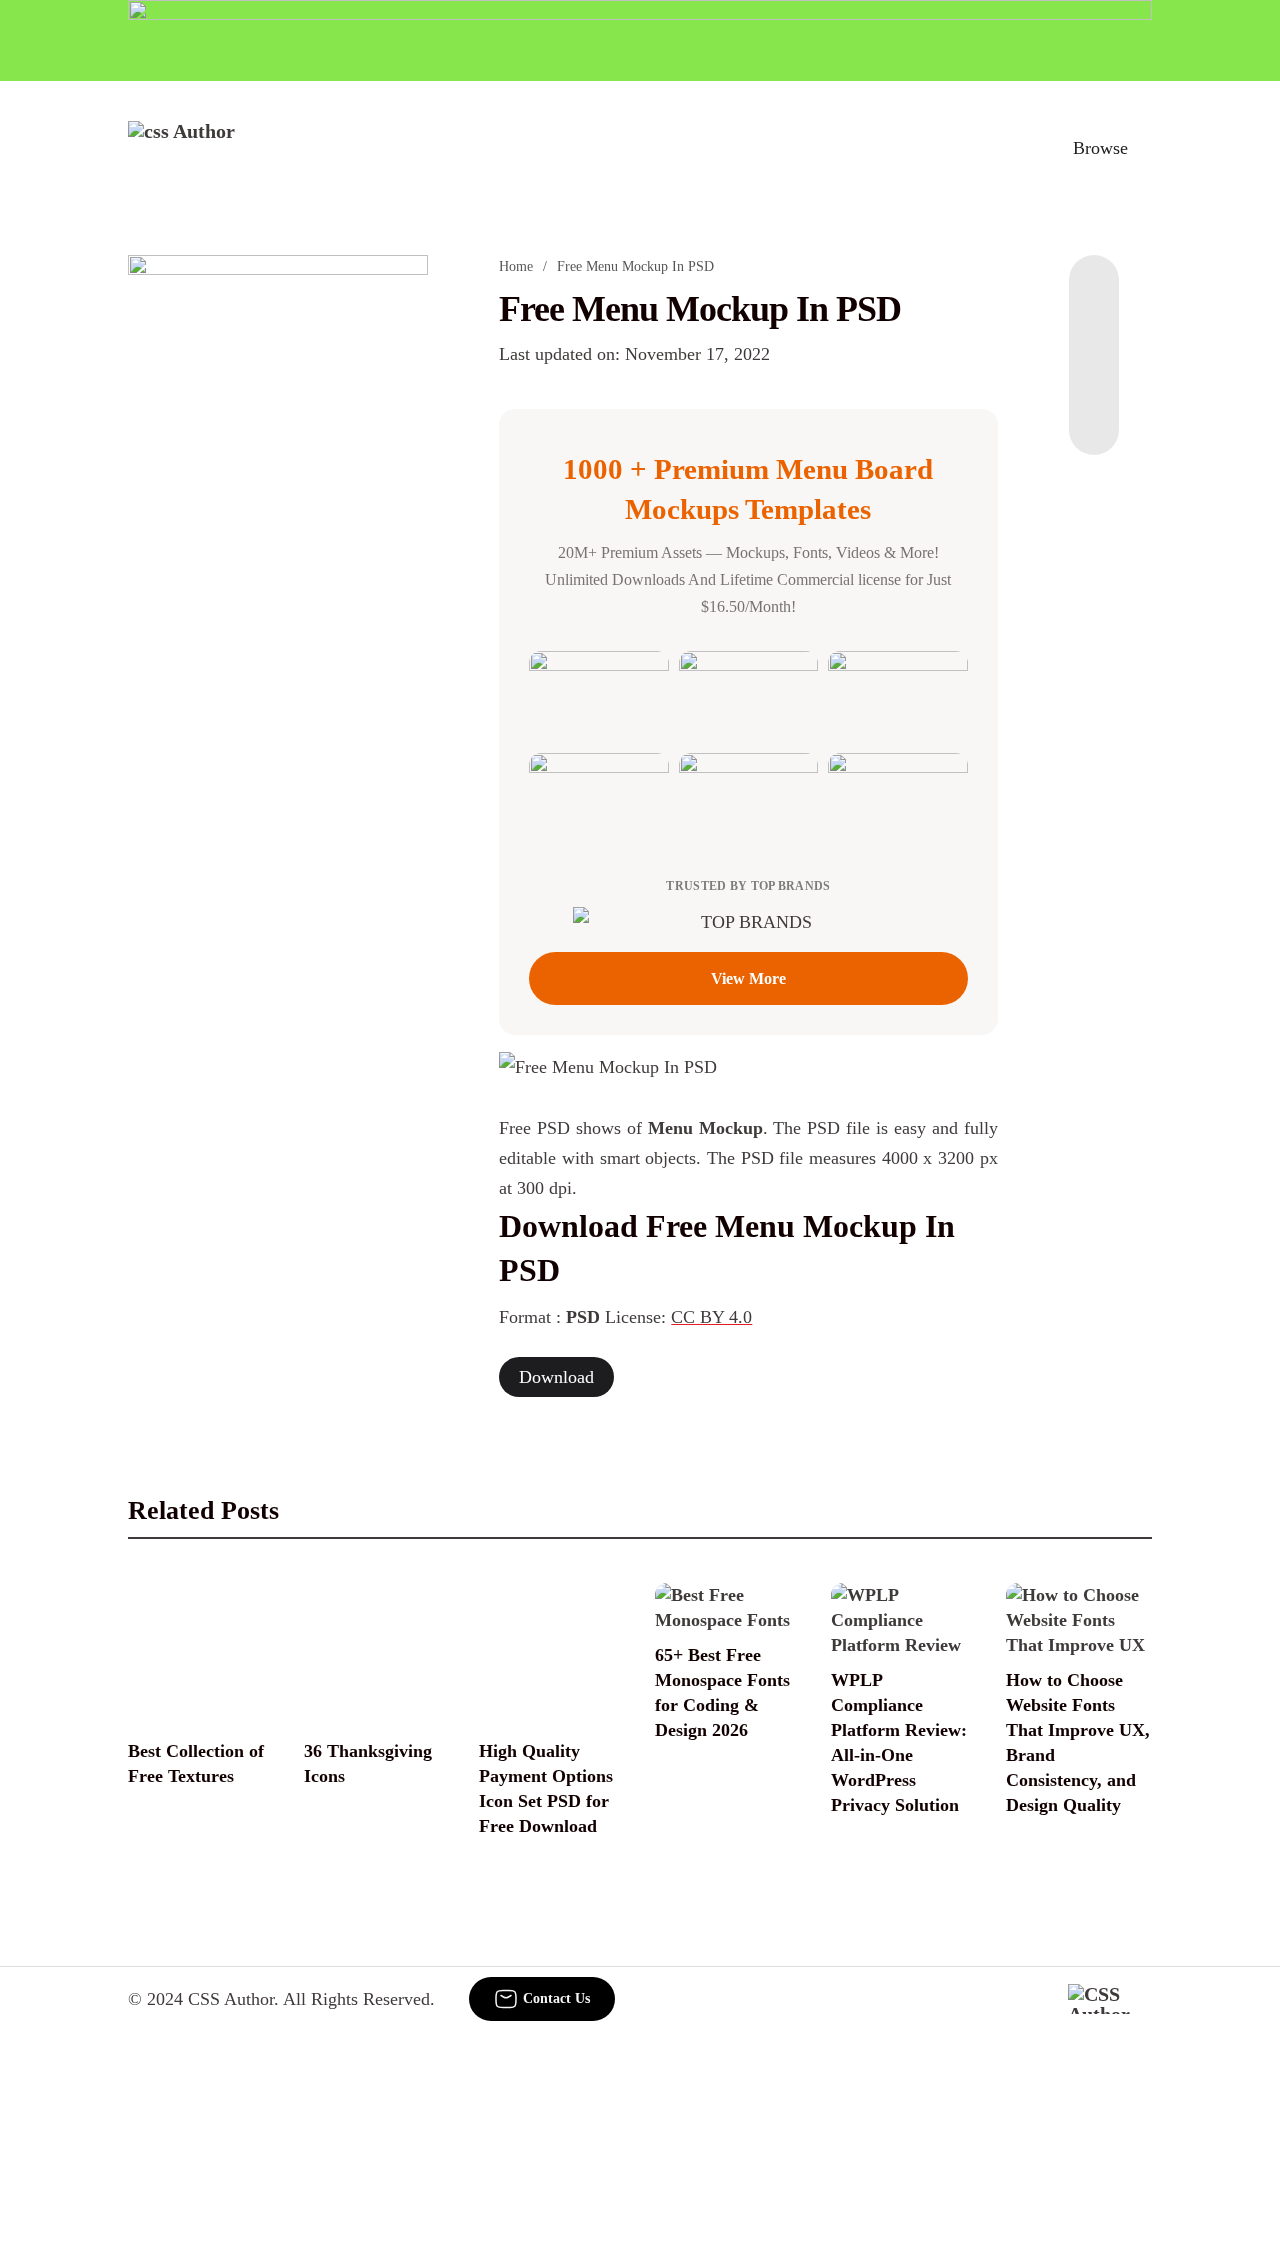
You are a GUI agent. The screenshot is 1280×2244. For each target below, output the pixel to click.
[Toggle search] (1013, 148)
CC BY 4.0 (711, 1317)
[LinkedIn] (1094, 335)
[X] (1094, 415)
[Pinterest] (1094, 375)
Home (516, 266)
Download (556, 1377)
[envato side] (278, 553)
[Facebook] (1094, 295)
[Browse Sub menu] (1145, 148)
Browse (1100, 148)
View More (748, 978)
